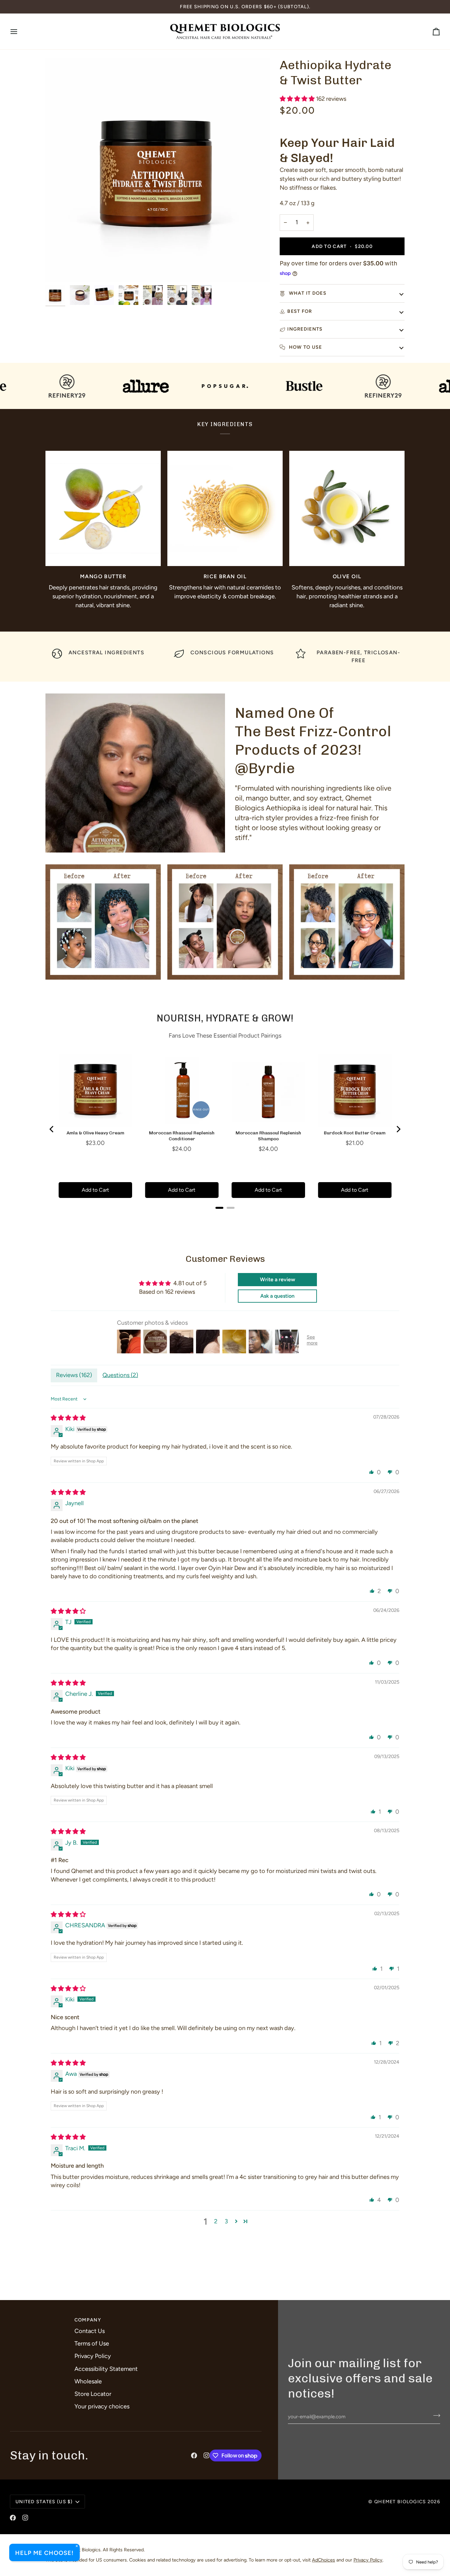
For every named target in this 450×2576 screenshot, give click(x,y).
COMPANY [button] (88, 2320)
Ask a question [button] (277, 1296)
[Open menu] (20, 31)
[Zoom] (58, 270)
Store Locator (93, 2394)
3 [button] (226, 2221)
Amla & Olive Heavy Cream (95, 1133)
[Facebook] (194, 2455)
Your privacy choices (102, 2406)
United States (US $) (44, 2502)
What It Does (307, 293)
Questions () (120, 1375)
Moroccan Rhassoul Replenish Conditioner (182, 1136)
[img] (68, 1418)
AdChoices (323, 2560)
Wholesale (88, 2381)
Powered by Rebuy (225, 1216)
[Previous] (52, 1129)
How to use (305, 347)
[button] (298, 99)
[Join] (435, 2416)
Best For (300, 311)
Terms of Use (92, 2344)
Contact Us (90, 2331)
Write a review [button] (278, 1279)
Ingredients (305, 329)
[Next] (398, 1129)
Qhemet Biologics (400, 2502)
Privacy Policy (93, 2356)
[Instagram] (207, 2455)
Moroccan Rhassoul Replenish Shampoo (268, 1136)
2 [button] (216, 2221)
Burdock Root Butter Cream (355, 1133)
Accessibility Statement (106, 2369)
